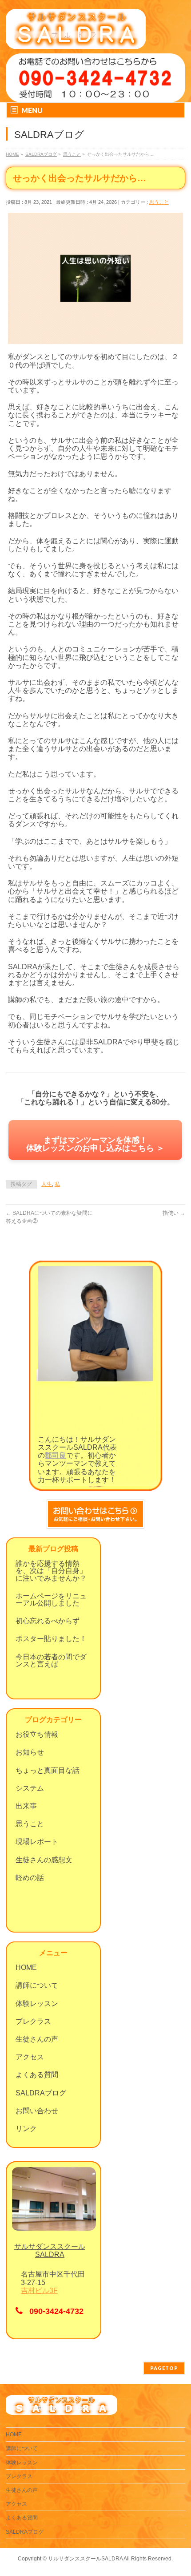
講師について (37, 1985)
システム (30, 1788)
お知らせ (30, 1752)
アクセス (30, 2057)
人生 (47, 1184)
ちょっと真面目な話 (48, 1770)
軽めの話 (30, 1878)
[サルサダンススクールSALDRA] (76, 39)
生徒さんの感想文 (44, 1860)
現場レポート (37, 1842)
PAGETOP (164, 2368)
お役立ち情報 (37, 1734)
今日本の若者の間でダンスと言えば (51, 1660)
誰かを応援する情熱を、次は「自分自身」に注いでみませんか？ (51, 1571)
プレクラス (33, 2021)
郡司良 (56, 1455)
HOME (26, 1967)
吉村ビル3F (39, 2291)
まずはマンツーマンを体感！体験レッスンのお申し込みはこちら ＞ (95, 1144)
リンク (26, 2129)
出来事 (26, 1806)
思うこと (159, 202)
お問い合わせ (37, 2111)
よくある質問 (37, 2075)
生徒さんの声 (37, 2039)
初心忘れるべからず (48, 1621)
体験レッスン (37, 2004)
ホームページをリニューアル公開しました (51, 1599)
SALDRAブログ (41, 2093)
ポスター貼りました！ (51, 1639)
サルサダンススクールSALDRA (85, 2559)
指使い (174, 1213)
